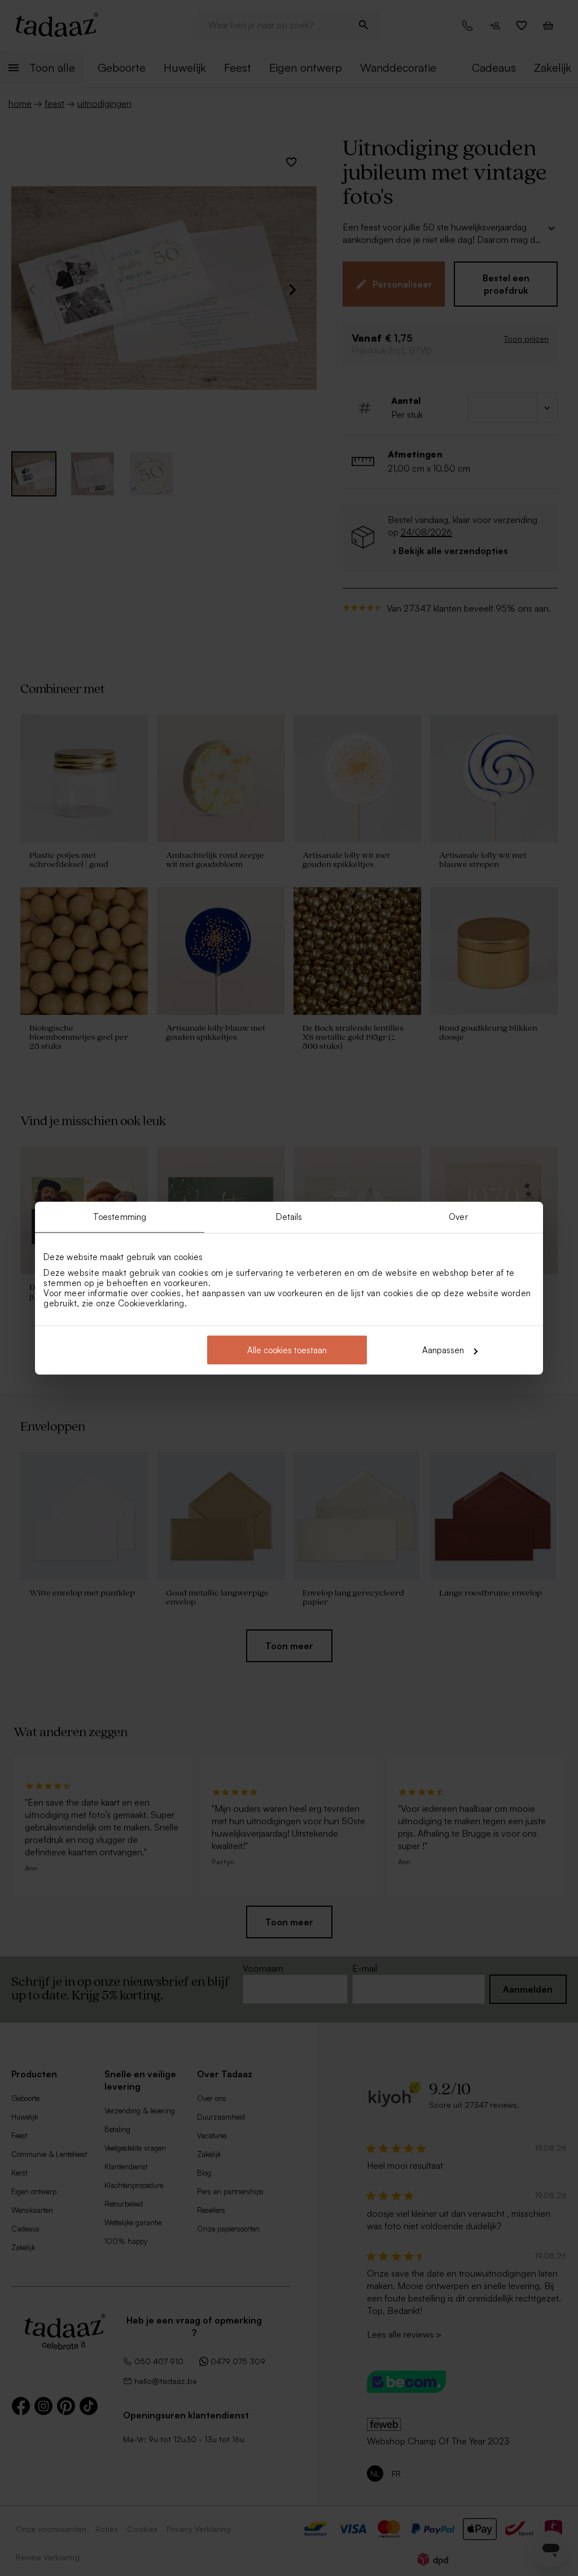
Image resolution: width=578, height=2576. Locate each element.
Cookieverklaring (151, 1303)
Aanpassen (443, 1350)
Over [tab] (458, 1216)
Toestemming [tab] (120, 1216)
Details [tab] (289, 1216)
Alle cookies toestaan (287, 1350)
